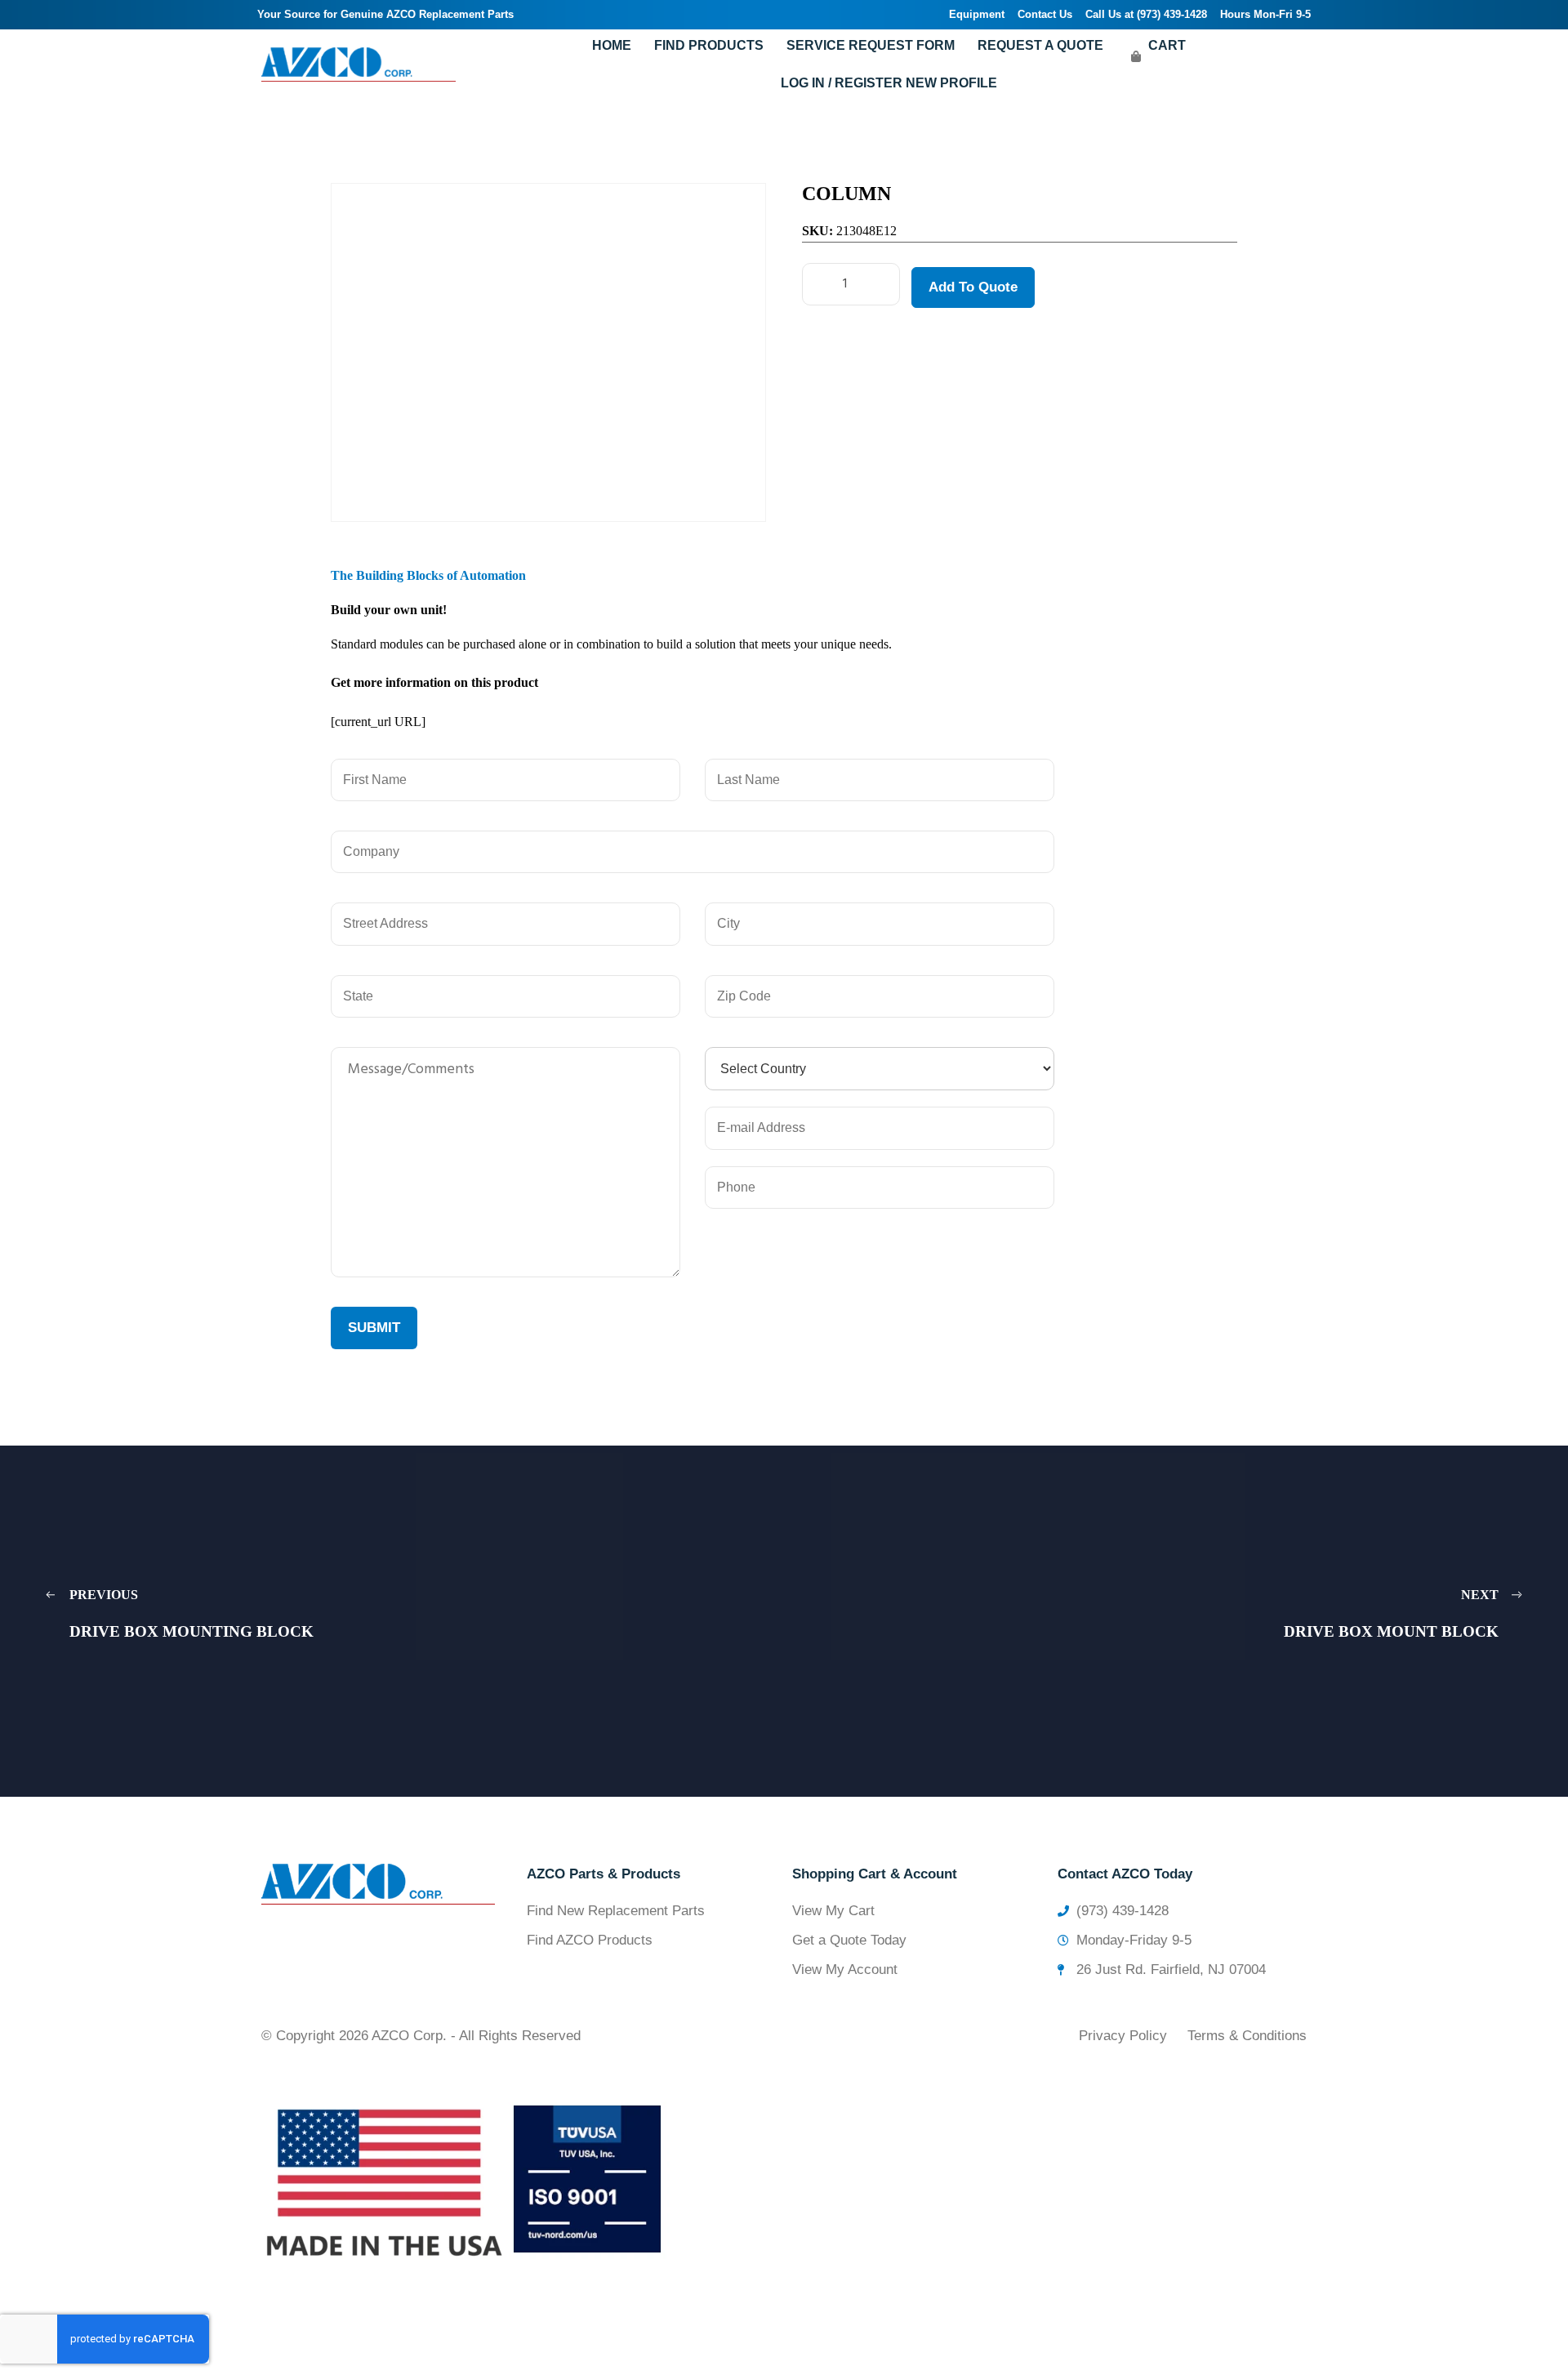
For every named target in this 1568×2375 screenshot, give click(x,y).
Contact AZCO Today (1125, 1874)
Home (612, 45)
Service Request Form (871, 45)
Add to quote (973, 287)
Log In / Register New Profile (889, 83)
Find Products (709, 45)
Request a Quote (1040, 45)
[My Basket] (1136, 56)
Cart (1167, 45)
